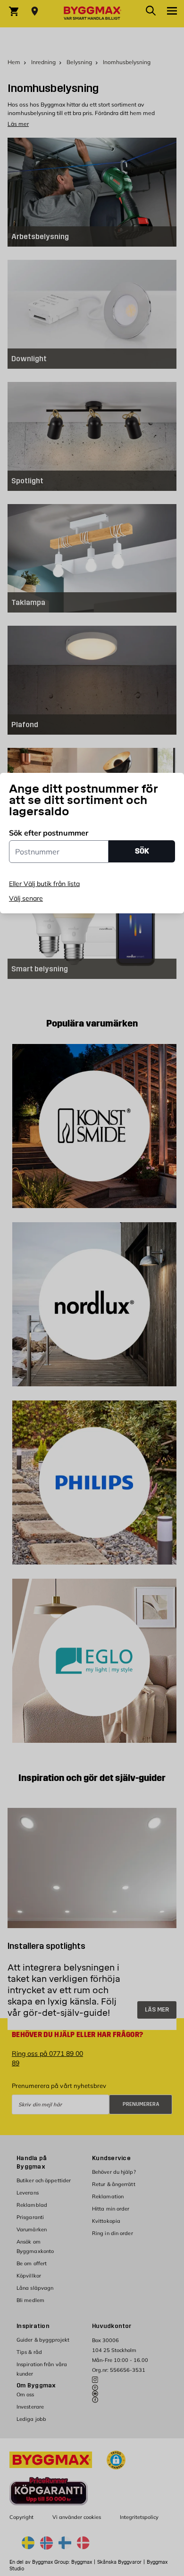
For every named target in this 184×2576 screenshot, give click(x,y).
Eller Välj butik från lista (44, 884)
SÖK (142, 851)
